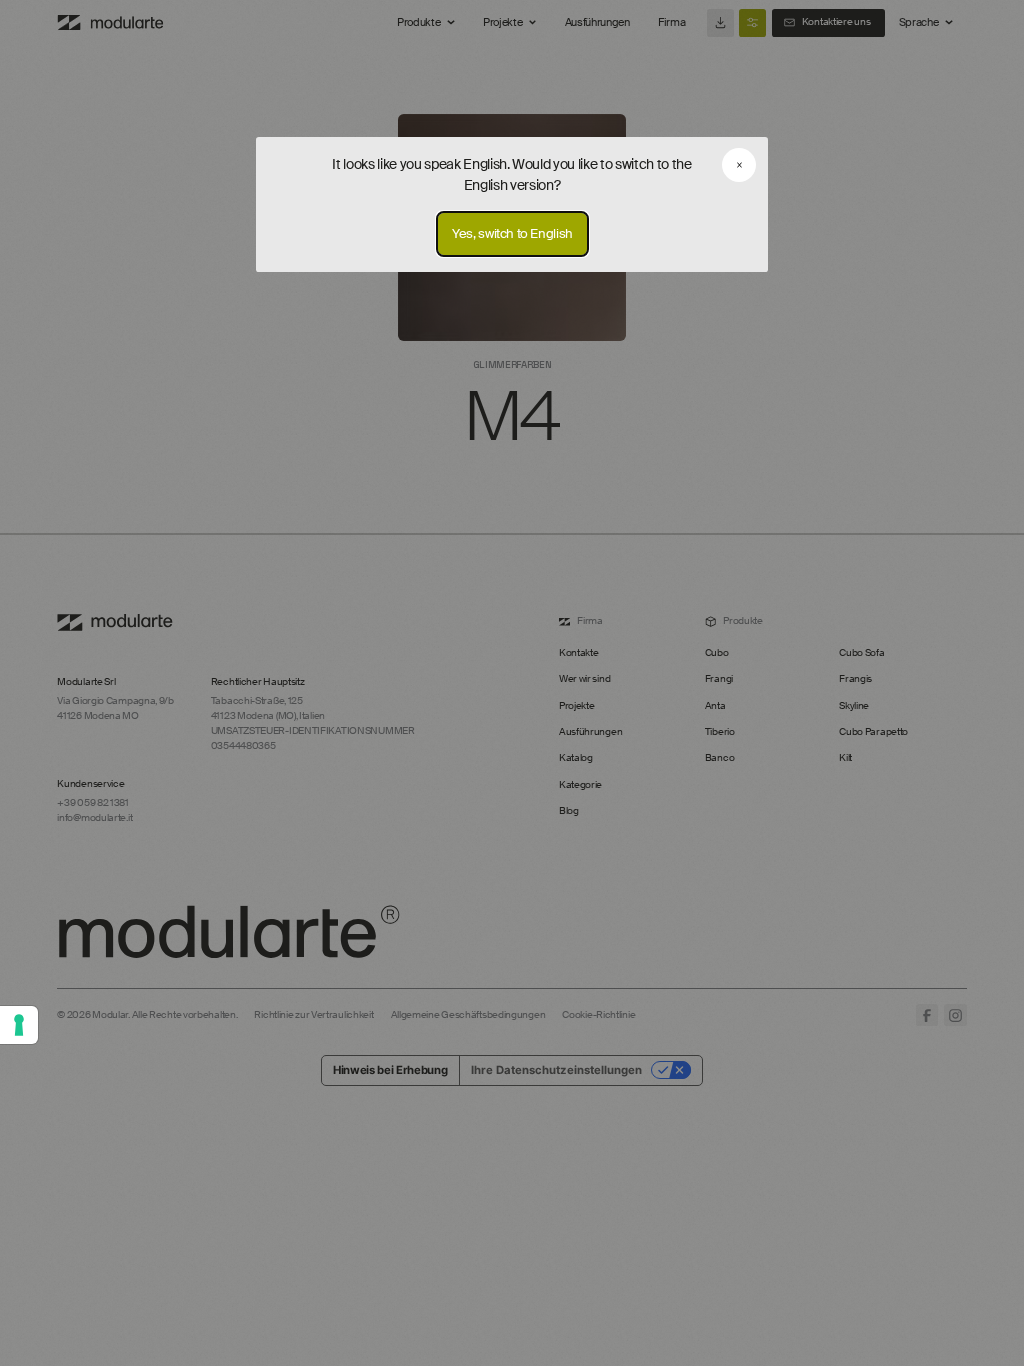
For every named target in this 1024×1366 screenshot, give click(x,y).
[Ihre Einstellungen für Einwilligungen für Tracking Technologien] (19, 1025)
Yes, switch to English (512, 234)
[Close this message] (739, 165)
